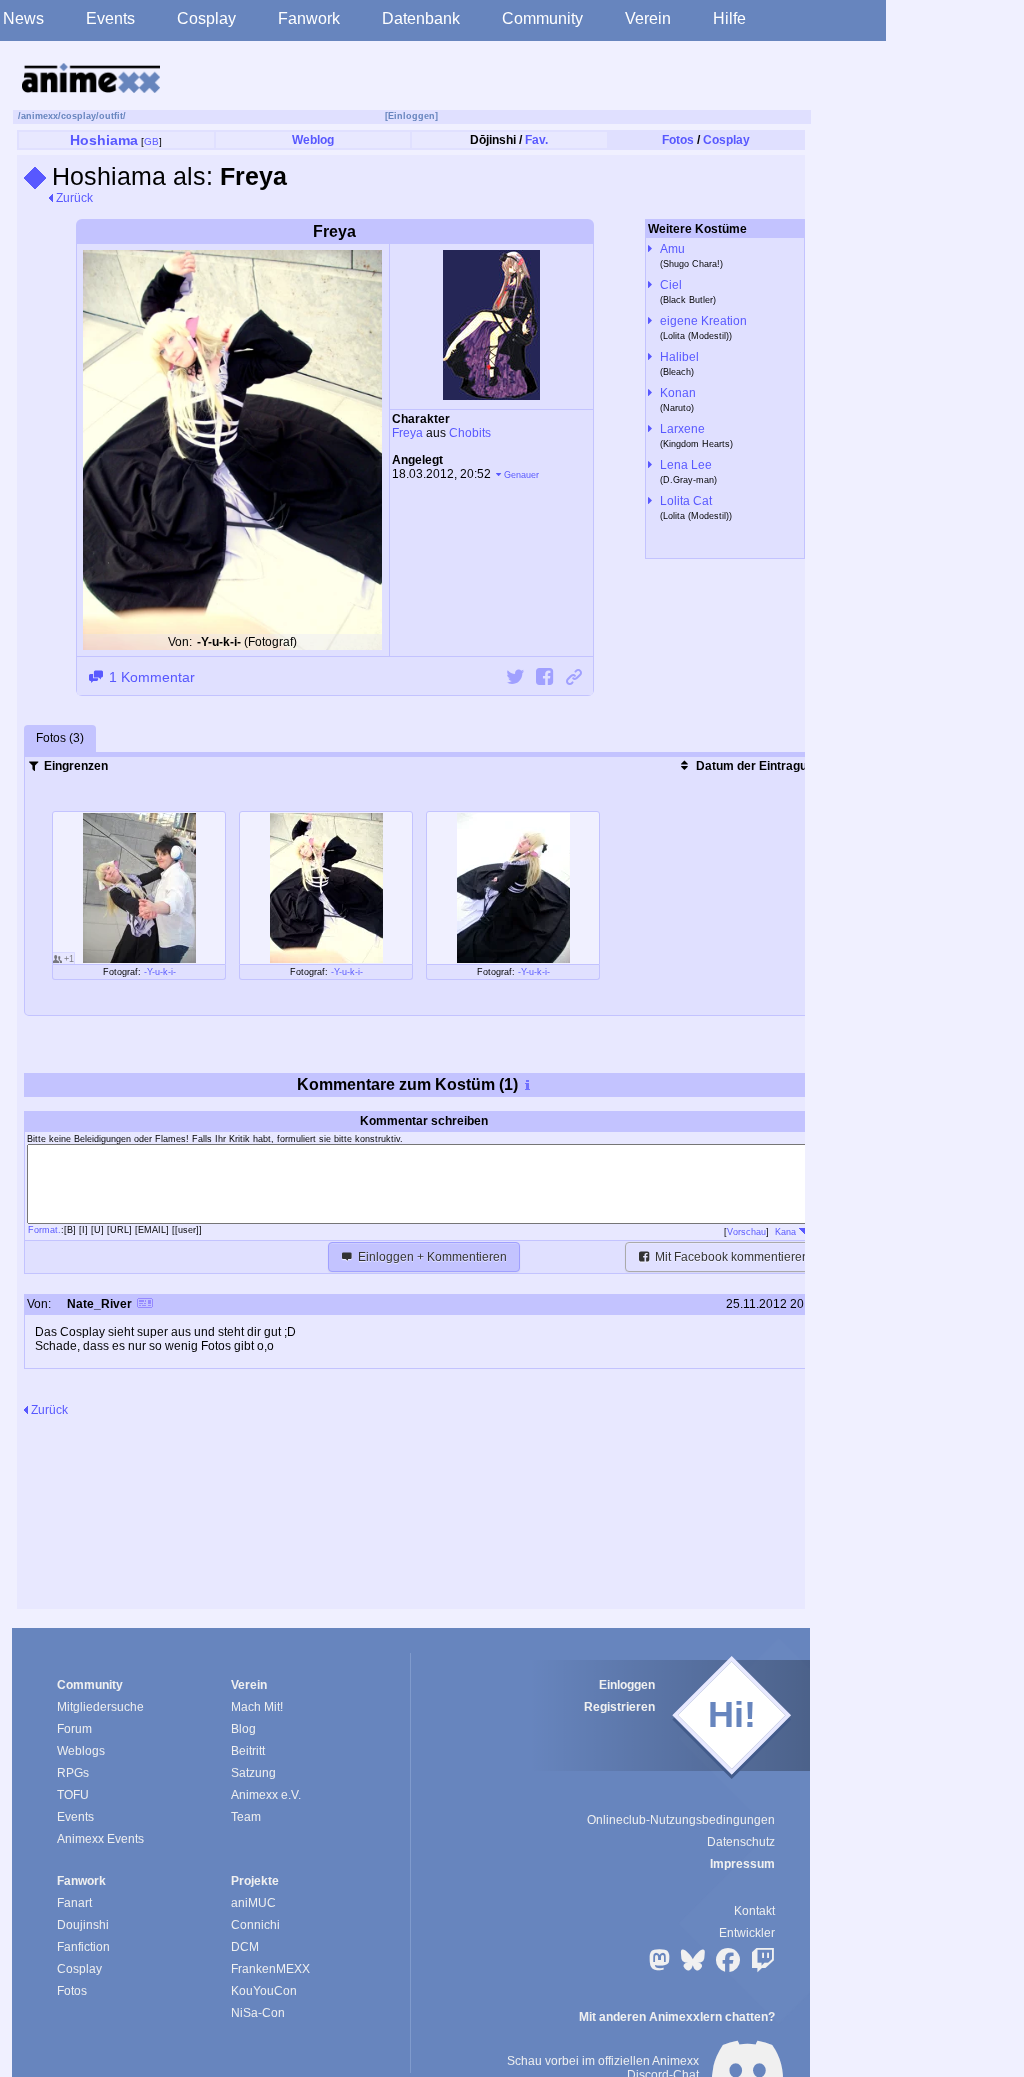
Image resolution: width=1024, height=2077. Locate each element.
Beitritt (248, 1751)
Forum (74, 1729)
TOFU (73, 1795)
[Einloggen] (411, 116)
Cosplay (206, 18)
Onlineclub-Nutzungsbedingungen (681, 1820)
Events (110, 18)
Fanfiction (83, 1947)
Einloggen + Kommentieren (431, 1257)
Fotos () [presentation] (60, 738)
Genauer (521, 475)
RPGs (73, 1773)
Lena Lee (686, 465)
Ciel (671, 285)
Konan (678, 393)
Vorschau (746, 1232)
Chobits (470, 433)
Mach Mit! (257, 1707)
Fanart (74, 1903)
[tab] (60, 739)
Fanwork (309, 18)
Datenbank (421, 18)
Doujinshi (83, 1925)
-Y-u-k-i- (160, 972)
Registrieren (619, 1707)
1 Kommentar (150, 677)
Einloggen (627, 1685)
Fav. (536, 140)
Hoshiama (104, 140)
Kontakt (754, 1911)
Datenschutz (741, 1842)
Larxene (682, 429)
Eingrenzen (74, 766)
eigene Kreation (703, 321)
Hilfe (729, 18)
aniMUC (253, 1903)
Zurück (73, 198)
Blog (243, 1729)
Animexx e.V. (266, 1795)
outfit (111, 116)
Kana (787, 1232)
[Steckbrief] (145, 1305)
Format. (44, 1230)
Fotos (678, 140)
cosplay (78, 116)
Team (246, 1817)
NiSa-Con (258, 2013)
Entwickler (747, 1933)
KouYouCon (264, 1991)
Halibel (679, 357)
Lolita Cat (686, 501)
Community (542, 18)
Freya (407, 433)
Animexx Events (100, 1839)
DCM (245, 1947)
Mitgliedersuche (100, 1707)
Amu (672, 249)
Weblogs (81, 1751)
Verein (648, 18)
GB (151, 141)
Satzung (253, 1773)
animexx (39, 116)
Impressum (742, 1864)
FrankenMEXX (270, 1969)
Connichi (255, 1925)
